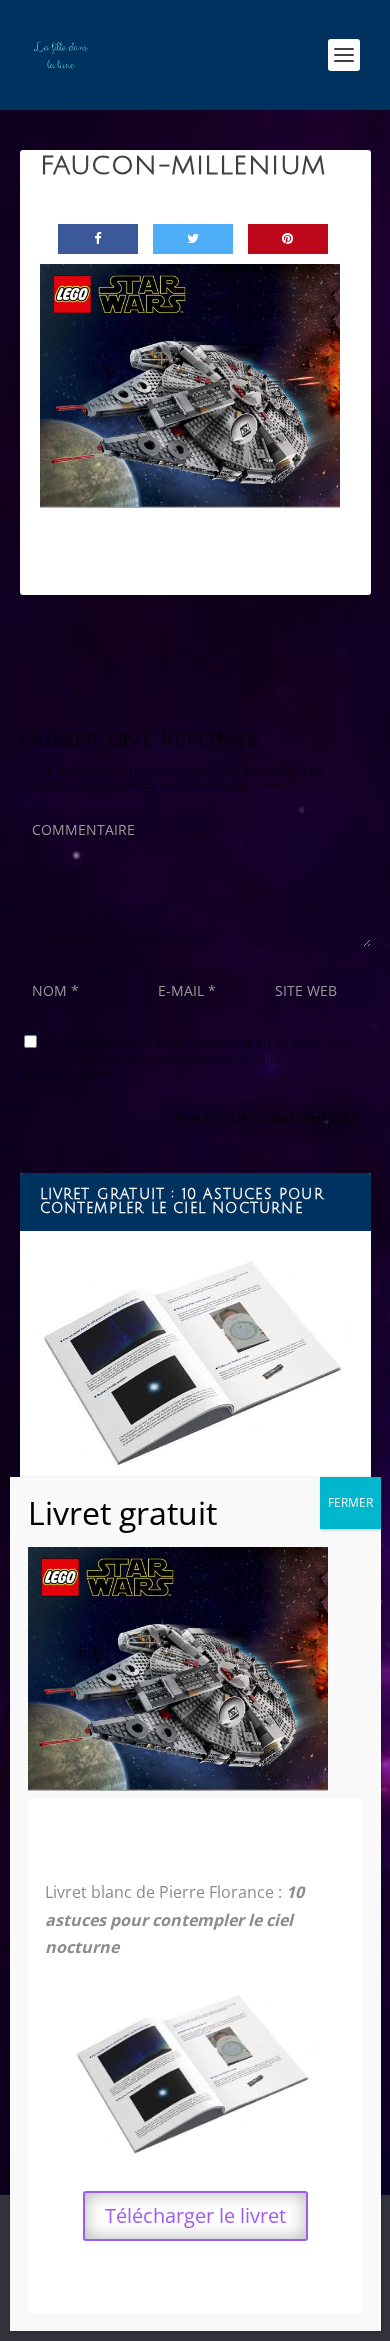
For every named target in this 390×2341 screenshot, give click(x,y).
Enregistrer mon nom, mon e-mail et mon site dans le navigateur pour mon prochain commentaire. (185, 1057)
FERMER (350, 1502)
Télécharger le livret (195, 2215)
